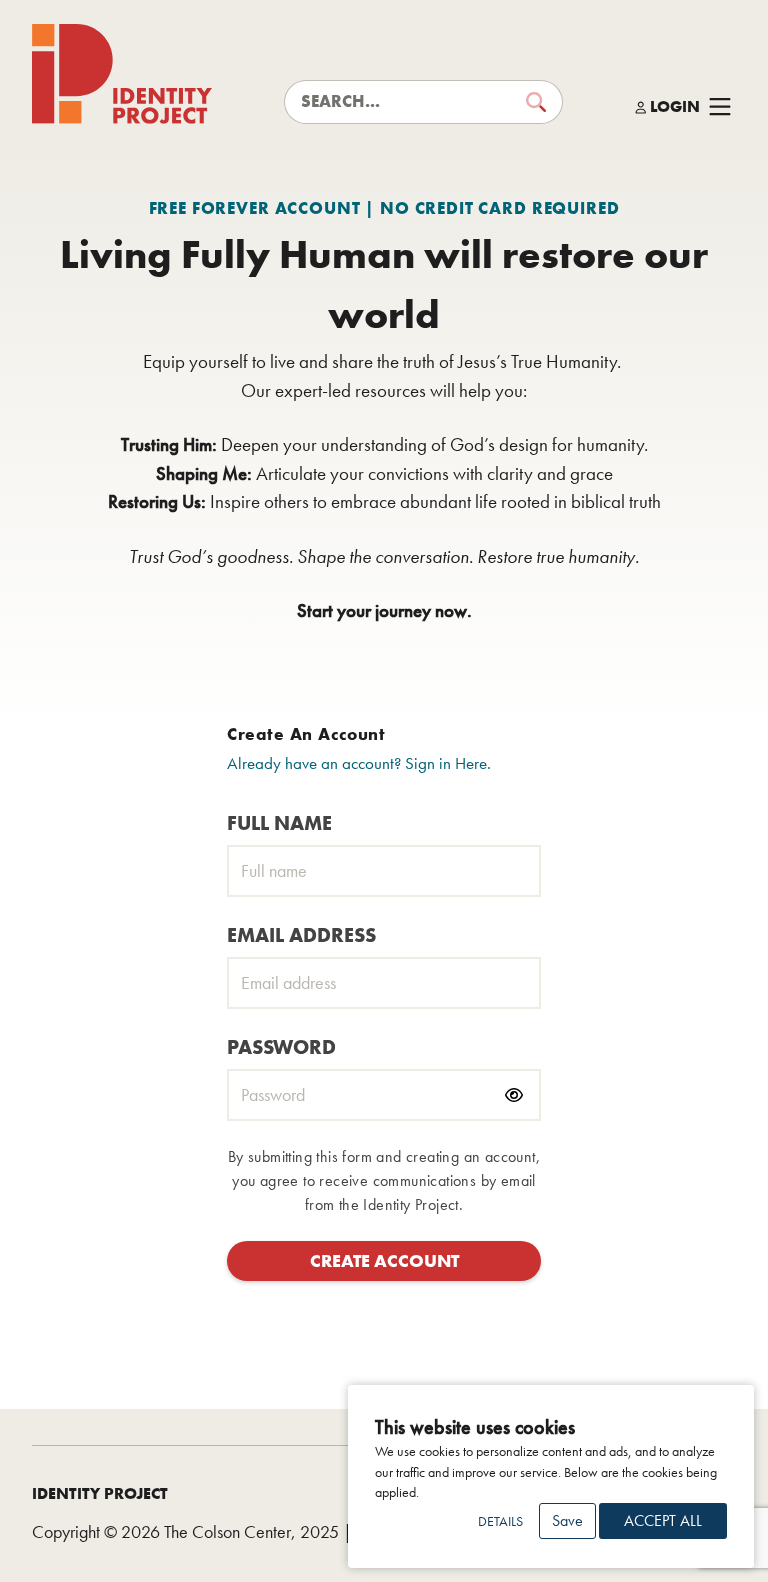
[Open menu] (720, 107)
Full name (279, 823)
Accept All (663, 1520)
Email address (301, 935)
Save (567, 1520)
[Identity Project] (122, 74)
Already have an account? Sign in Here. (359, 763)
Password (281, 1047)
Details (500, 1521)
